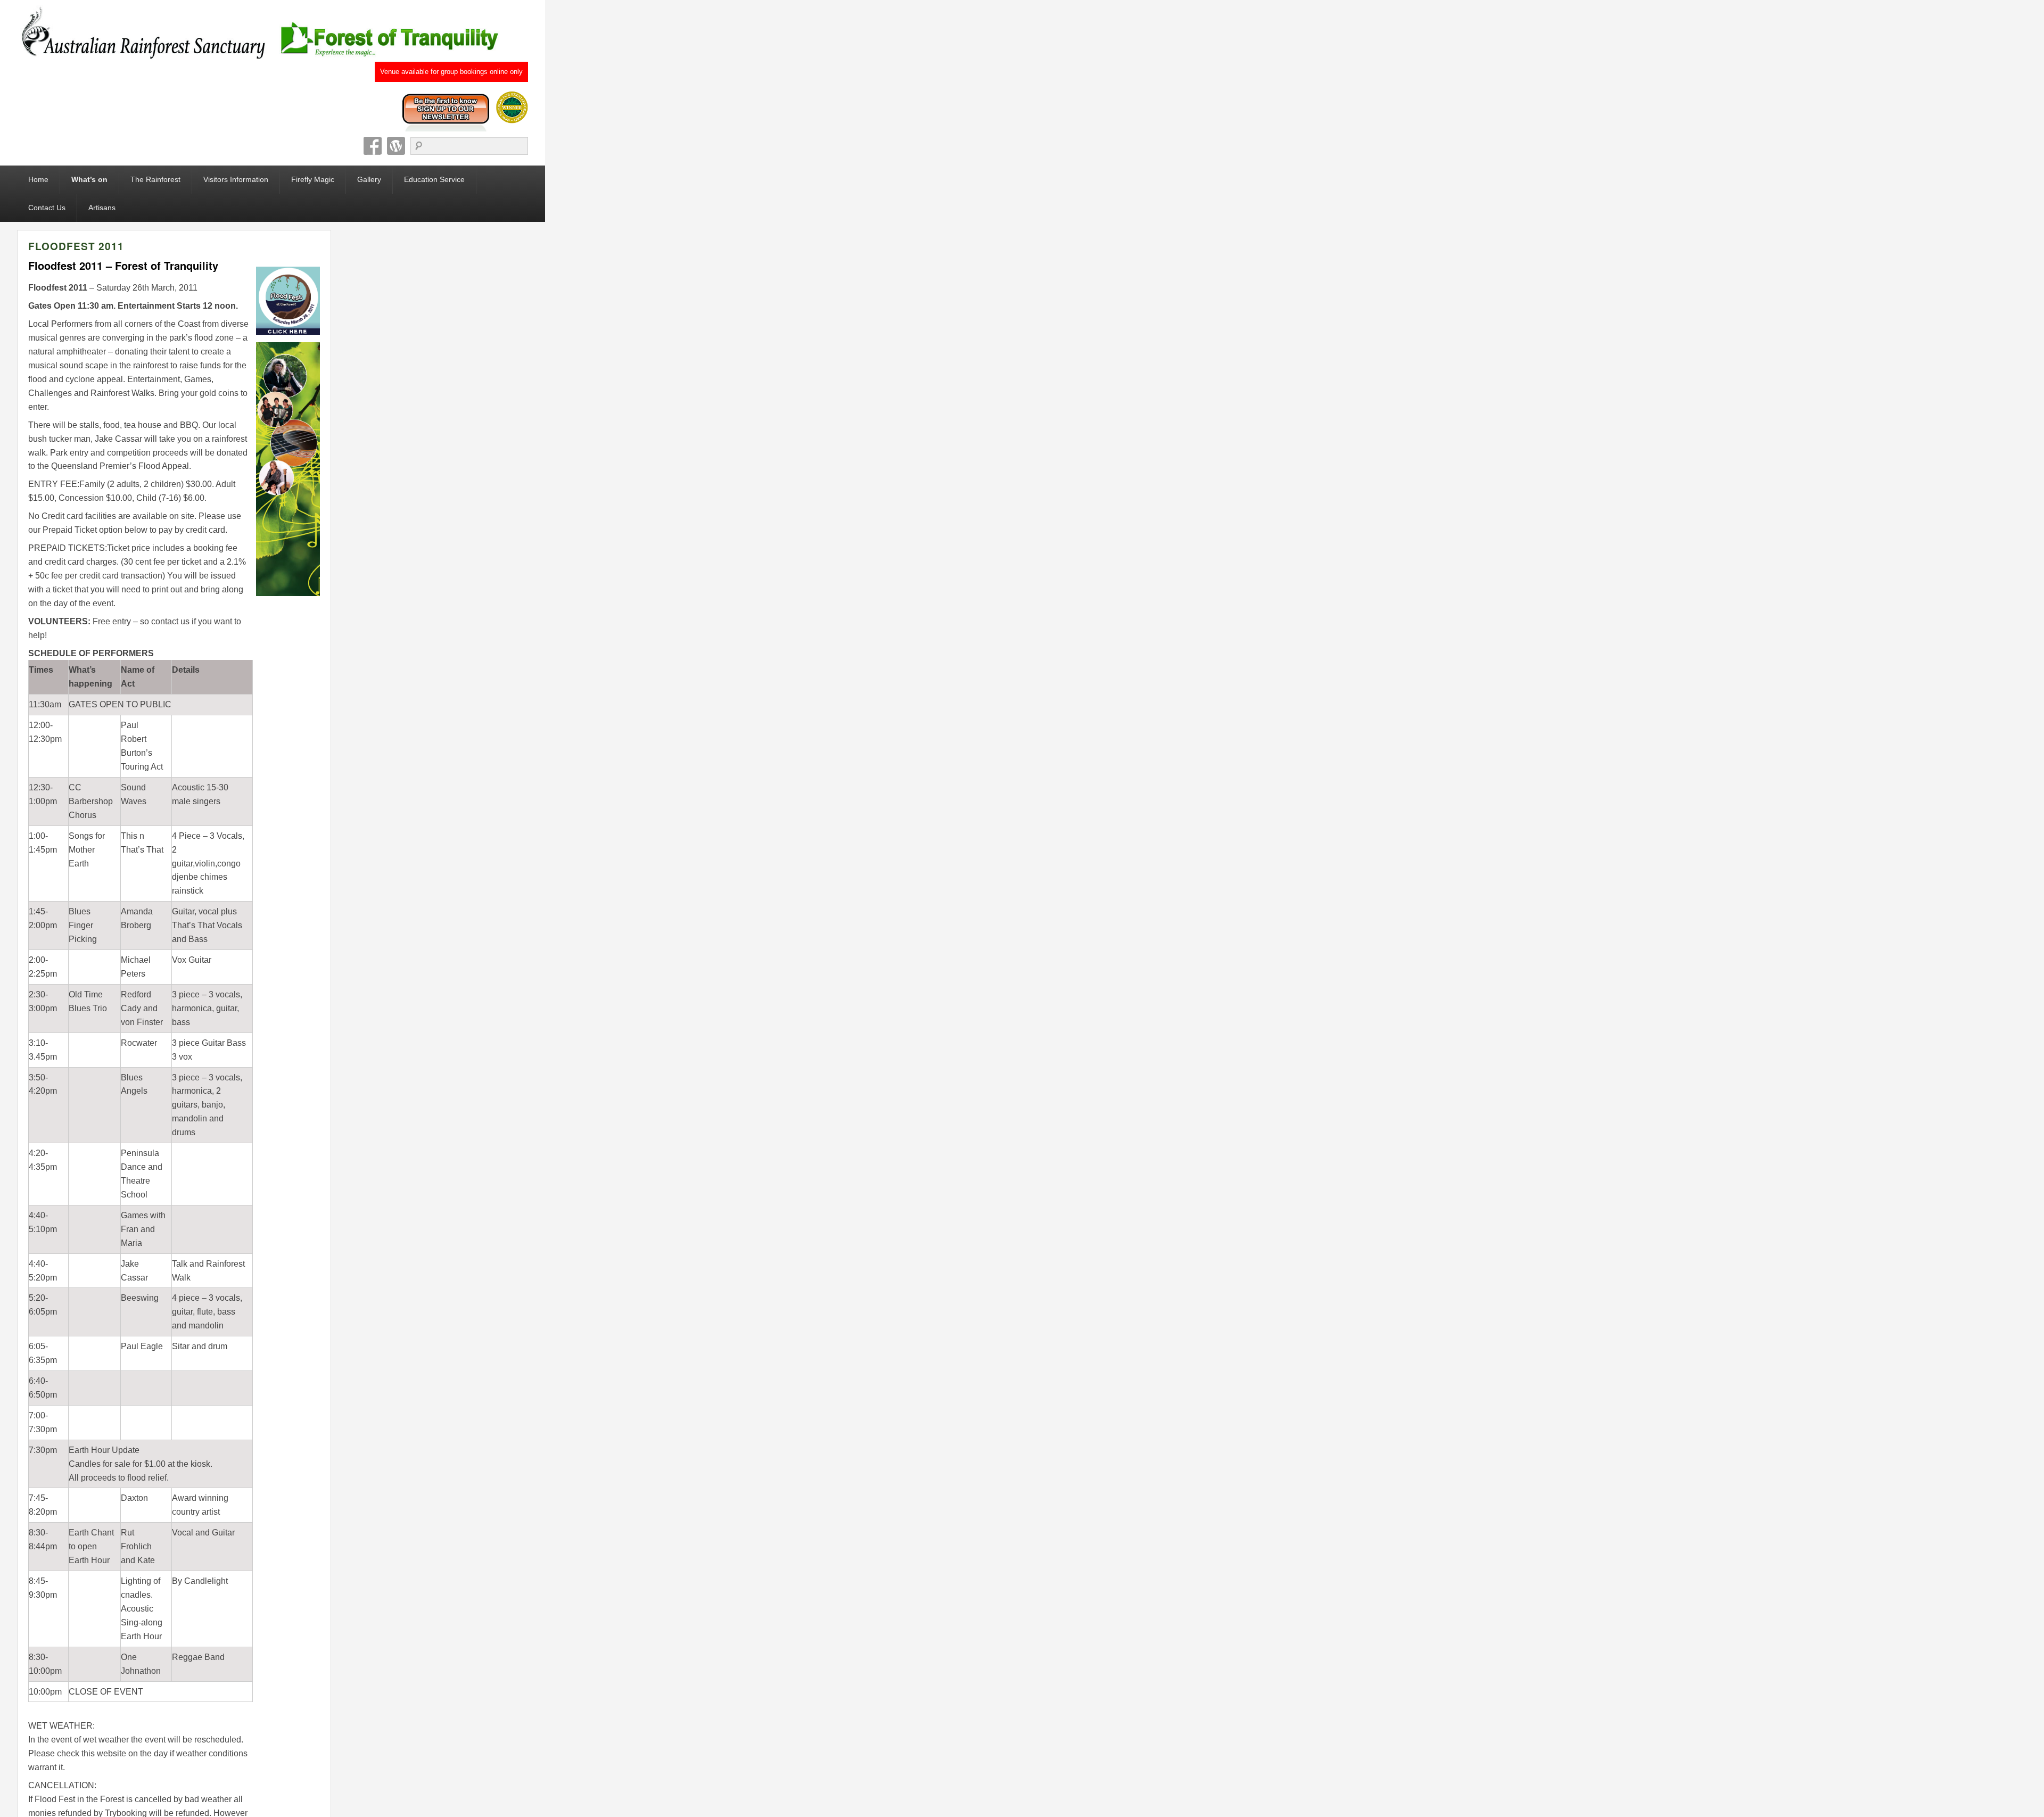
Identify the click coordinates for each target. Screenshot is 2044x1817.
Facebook (373, 146)
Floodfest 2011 (76, 246)
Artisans (102, 208)
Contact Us (47, 208)
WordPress (396, 146)
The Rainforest (155, 179)
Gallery (369, 179)
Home (38, 179)
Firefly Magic (313, 179)
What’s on (89, 179)
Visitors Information (236, 179)
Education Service (434, 179)
